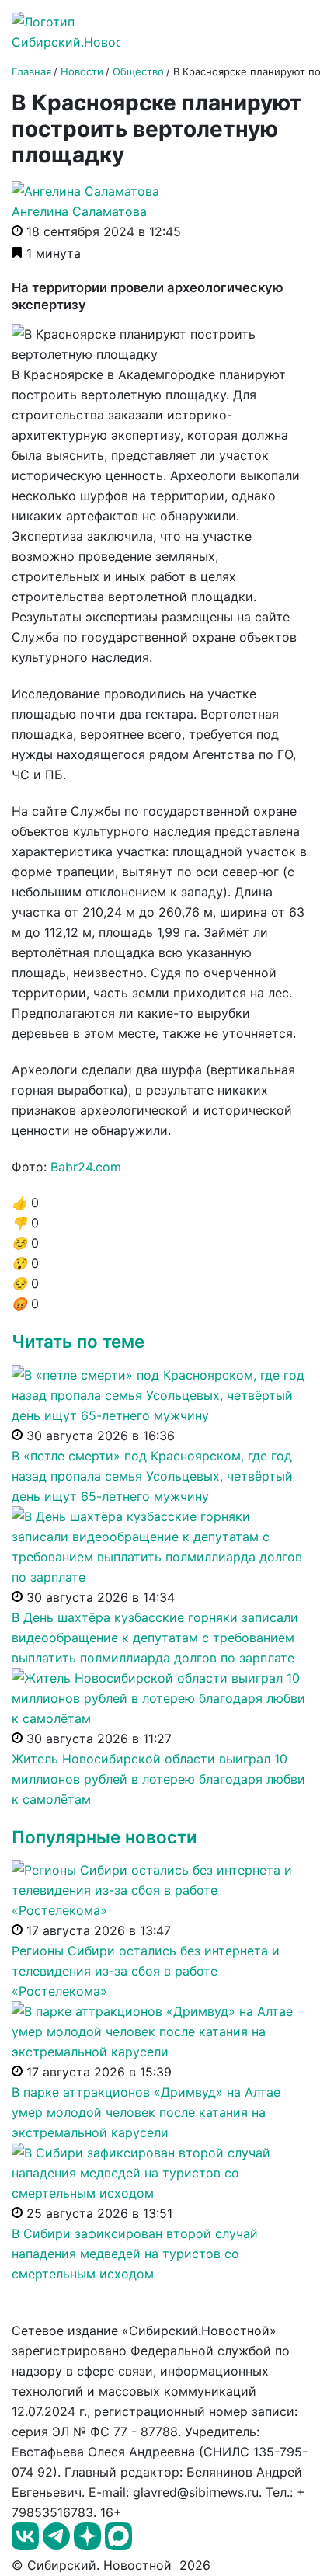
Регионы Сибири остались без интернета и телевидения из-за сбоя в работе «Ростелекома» (146, 1971)
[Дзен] (89, 2545)
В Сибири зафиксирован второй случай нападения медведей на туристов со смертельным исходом (135, 2254)
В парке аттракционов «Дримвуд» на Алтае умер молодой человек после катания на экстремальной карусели (146, 2112)
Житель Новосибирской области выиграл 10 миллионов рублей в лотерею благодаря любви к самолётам (158, 1779)
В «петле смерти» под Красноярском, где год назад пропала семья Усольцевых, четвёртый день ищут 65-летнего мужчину (152, 1476)
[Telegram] (58, 2545)
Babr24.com (86, 1167)
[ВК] (27, 2545)
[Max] (118, 2545)
